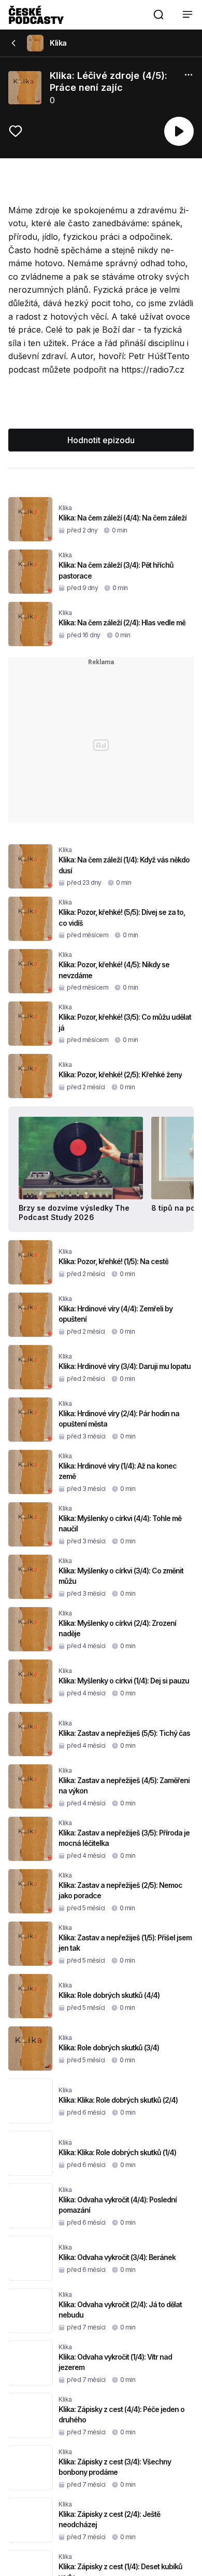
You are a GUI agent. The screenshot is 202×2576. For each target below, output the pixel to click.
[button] (158, 15)
